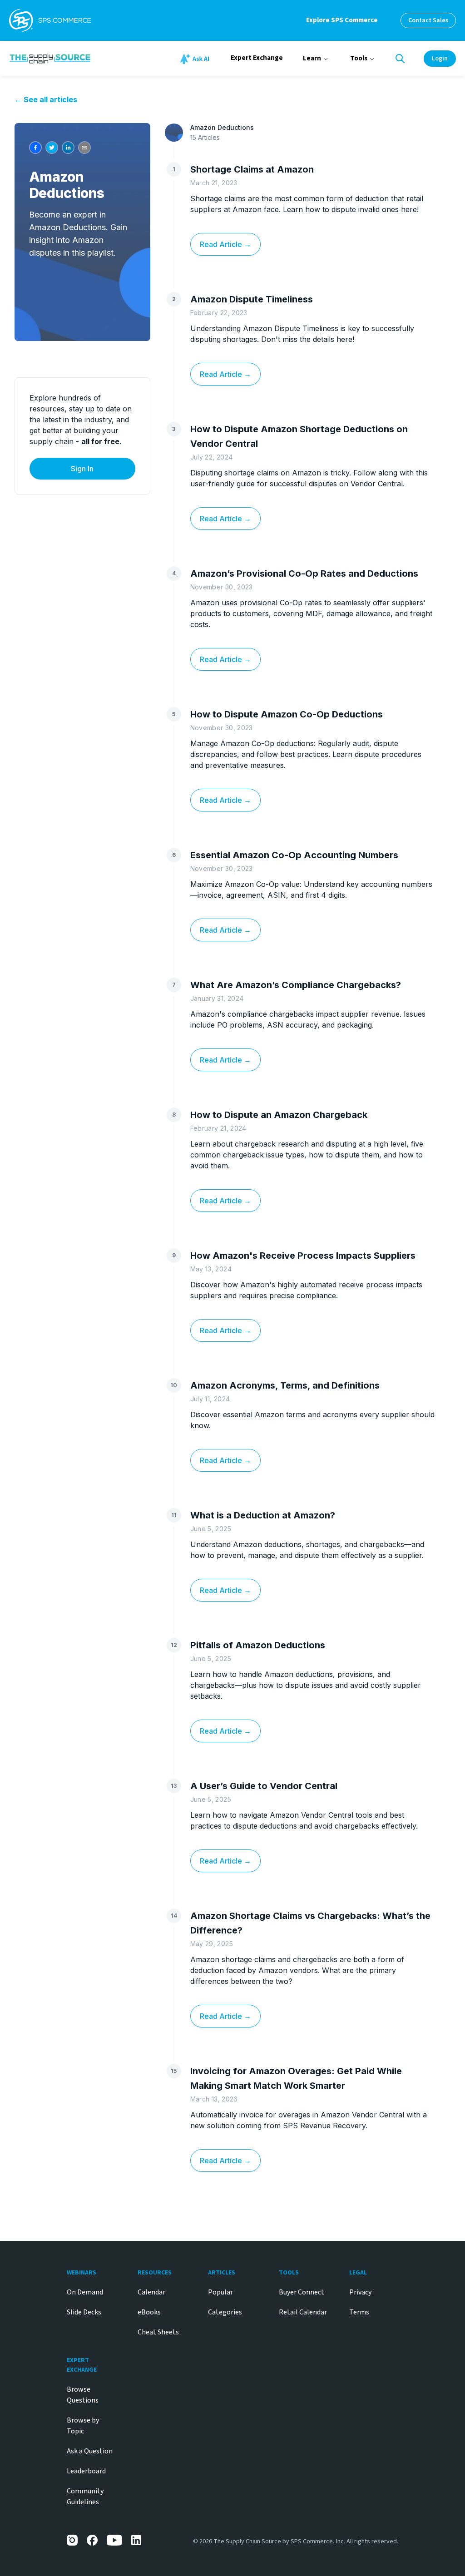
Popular (220, 2292)
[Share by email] (84, 148)
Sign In (82, 469)
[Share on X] (52, 148)
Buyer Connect (302, 2292)
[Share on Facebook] (35, 148)
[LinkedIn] (137, 2540)
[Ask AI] (196, 59)
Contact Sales (428, 20)
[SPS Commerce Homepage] (50, 20)
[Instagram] (72, 2540)
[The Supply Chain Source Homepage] (84, 58)
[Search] (400, 59)
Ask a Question (90, 2451)
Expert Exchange (257, 58)
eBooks (149, 2312)
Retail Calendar (303, 2312)
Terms (359, 2312)
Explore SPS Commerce (342, 20)
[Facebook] (92, 2540)
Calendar (151, 2292)
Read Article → (225, 244)
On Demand (85, 2292)
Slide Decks (84, 2312)
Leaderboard (86, 2471)
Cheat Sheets (158, 2332)
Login (440, 59)
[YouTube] (114, 2540)
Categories (225, 2312)
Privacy (360, 2292)
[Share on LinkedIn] (68, 148)
